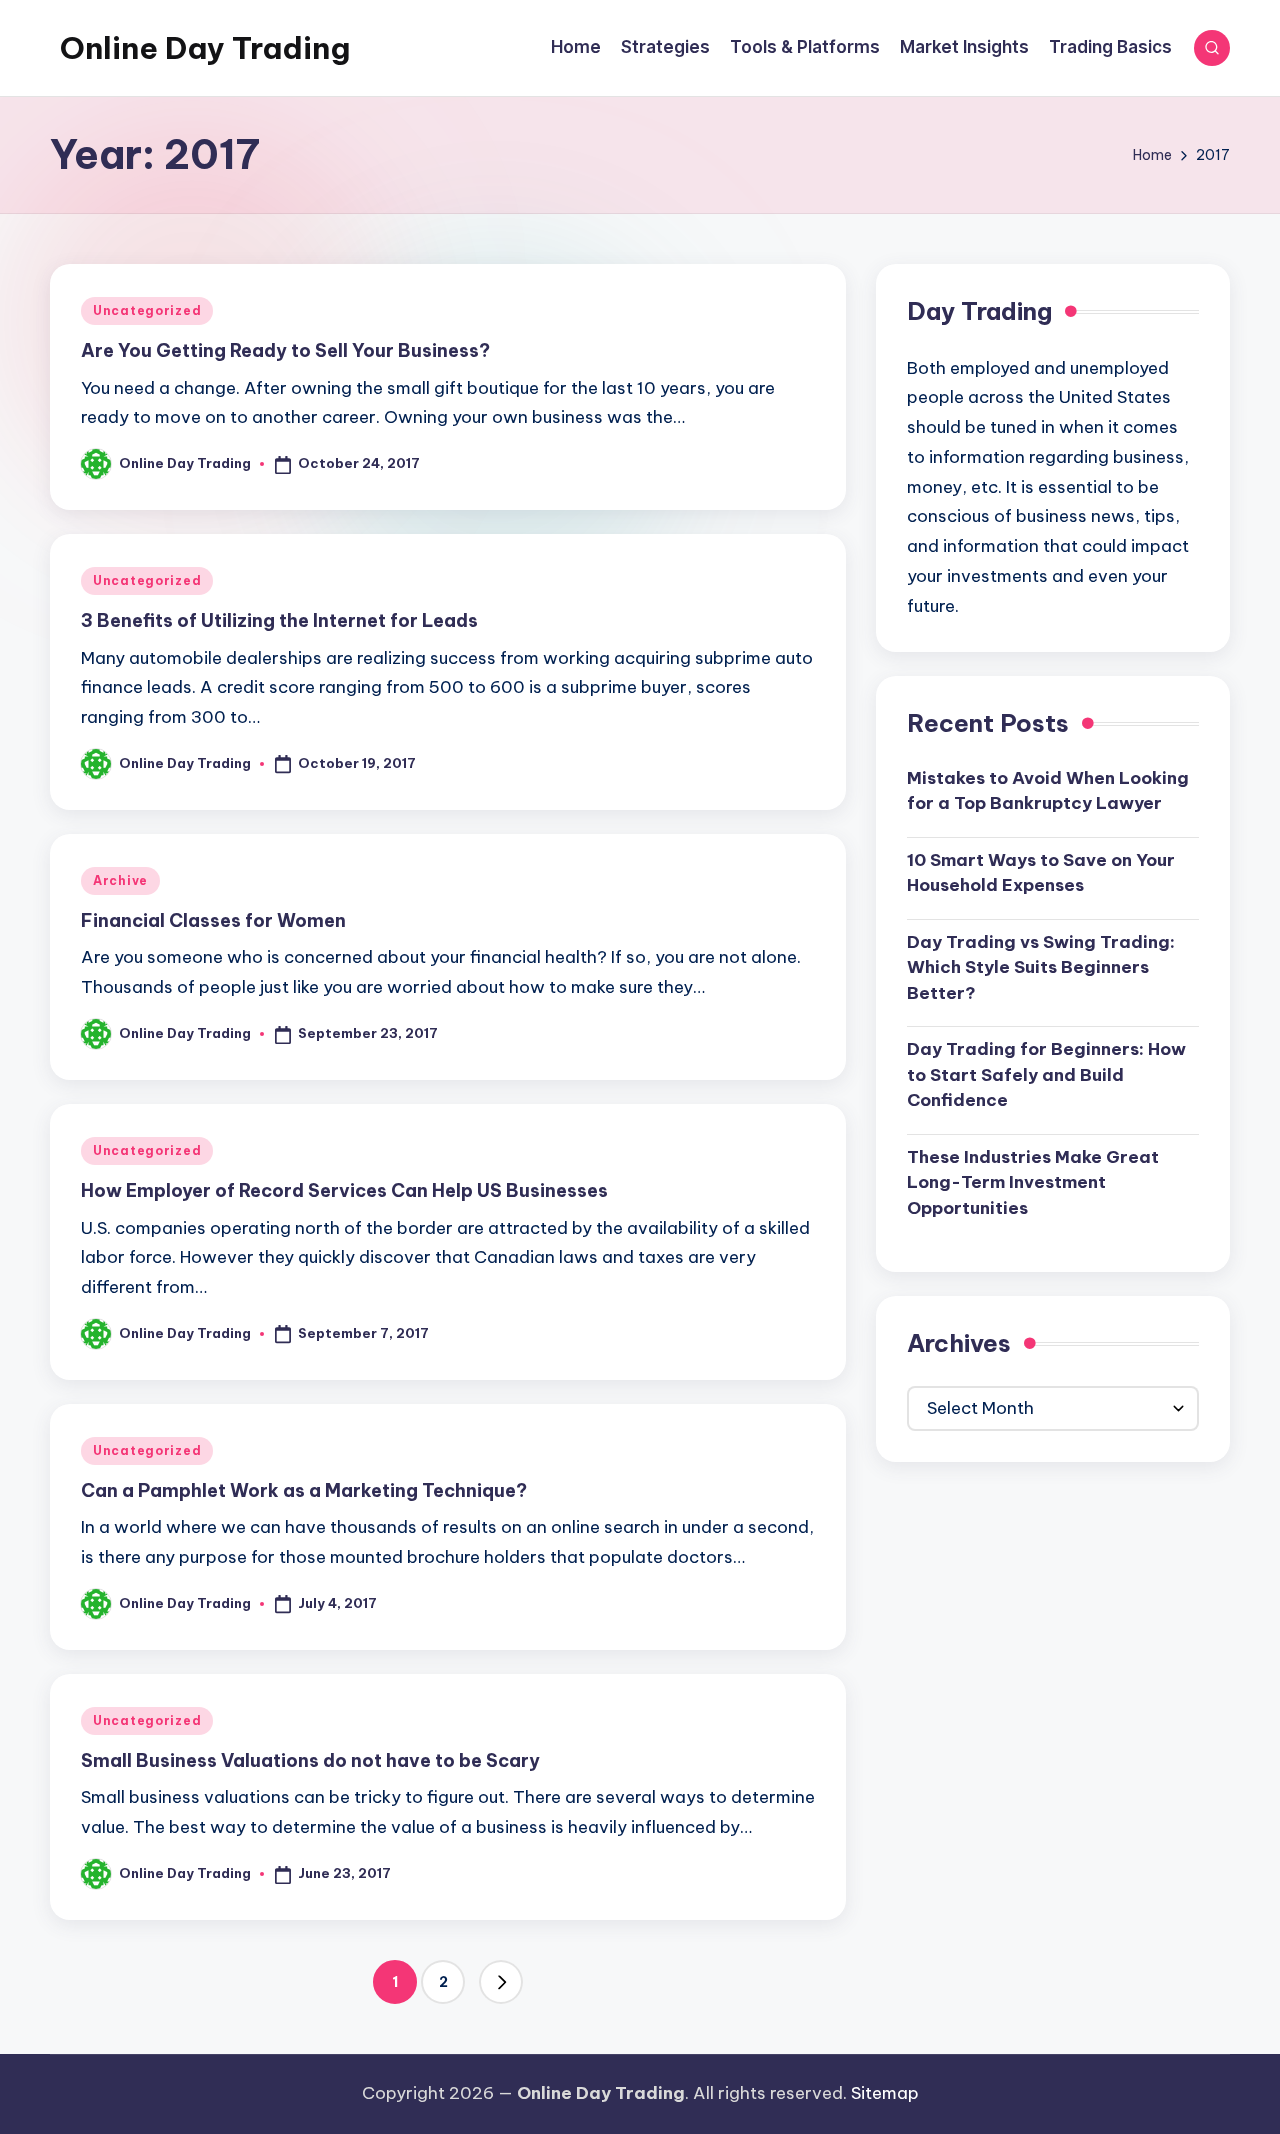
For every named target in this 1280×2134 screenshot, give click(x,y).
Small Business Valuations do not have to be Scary (310, 1760)
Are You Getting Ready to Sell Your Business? (285, 350)
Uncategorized (147, 310)
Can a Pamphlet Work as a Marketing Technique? (304, 1490)
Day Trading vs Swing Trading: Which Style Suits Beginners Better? (1041, 967)
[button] (501, 1982)
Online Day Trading (205, 48)
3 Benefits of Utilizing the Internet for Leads (279, 620)
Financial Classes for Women (213, 920)
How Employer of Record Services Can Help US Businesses (344, 1190)
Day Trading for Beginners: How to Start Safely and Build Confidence (1046, 1074)
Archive (120, 880)
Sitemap (885, 2093)
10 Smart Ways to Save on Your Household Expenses (1041, 873)
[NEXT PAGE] (501, 1982)
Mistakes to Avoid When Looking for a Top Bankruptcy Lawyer (1048, 791)
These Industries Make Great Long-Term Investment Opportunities (1033, 1182)
